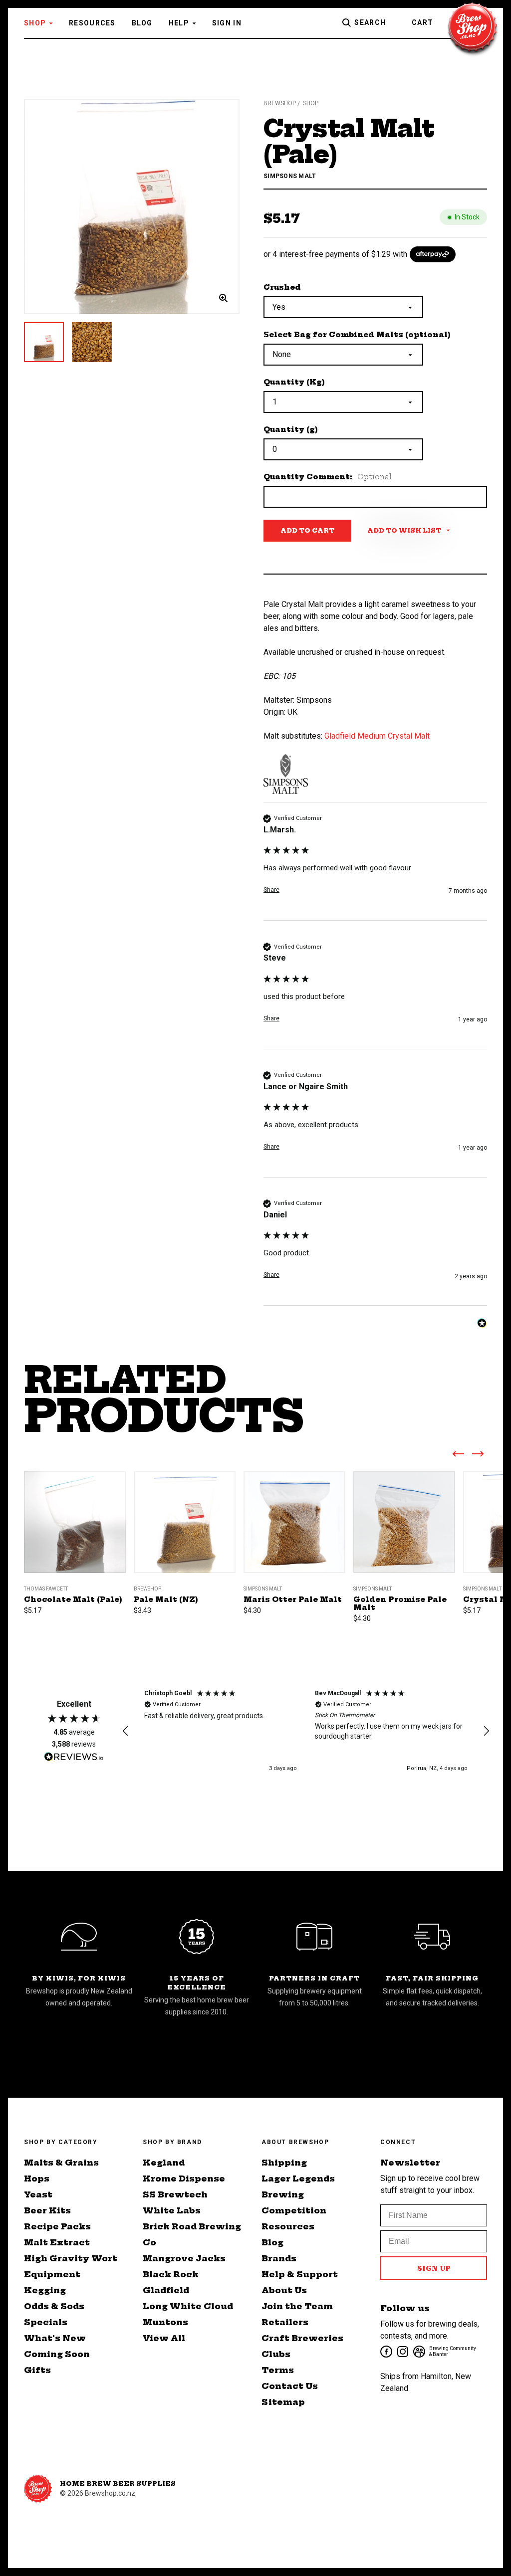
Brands (279, 2258)
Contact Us (290, 2386)
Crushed (282, 287)
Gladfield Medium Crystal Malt (377, 736)
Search (370, 22)
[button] (126, 1731)
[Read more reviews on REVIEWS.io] (74, 1758)
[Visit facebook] (385, 2351)
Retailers (285, 2322)
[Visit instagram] (402, 2351)
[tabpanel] (132, 206)
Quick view (75, 1506)
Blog (142, 23)
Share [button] (271, 890)
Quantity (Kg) (294, 382)
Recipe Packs (57, 2226)
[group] (375, 867)
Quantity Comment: (328, 477)
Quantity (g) (291, 429)
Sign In (227, 23)
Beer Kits (47, 2210)
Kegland (164, 2163)
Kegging (45, 2290)
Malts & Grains (61, 2163)
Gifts (37, 2370)
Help (179, 23)
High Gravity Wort (71, 2258)
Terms (278, 2370)
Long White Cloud (188, 2306)
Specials (46, 2322)
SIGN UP (434, 2268)
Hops (37, 2179)
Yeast (38, 2194)
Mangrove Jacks (184, 2258)
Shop (35, 23)
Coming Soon (57, 2354)
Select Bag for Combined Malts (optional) (357, 335)
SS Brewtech (175, 2194)
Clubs (276, 2354)
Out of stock (404, 1534)
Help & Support (300, 2274)
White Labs (172, 2210)
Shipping (284, 2163)
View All (164, 2338)
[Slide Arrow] (458, 1456)
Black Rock (171, 2274)
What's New (55, 2338)
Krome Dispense (184, 2179)
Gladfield (166, 2290)
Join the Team (297, 2306)
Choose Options (75, 1534)
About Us (284, 2290)
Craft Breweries (302, 2338)
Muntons (165, 2322)
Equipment (52, 2274)
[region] (306, 1731)
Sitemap (283, 2402)
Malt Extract (57, 2242)
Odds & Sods (54, 2306)
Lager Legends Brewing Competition (298, 2194)
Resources (92, 23)
